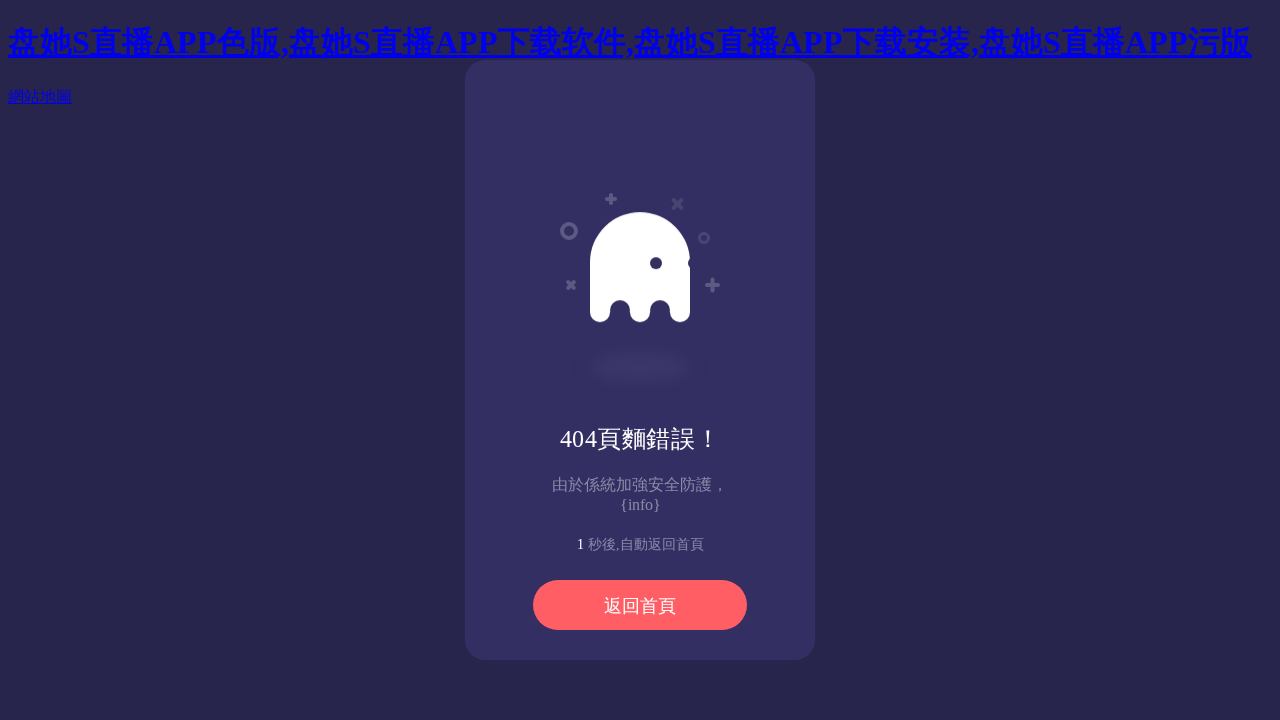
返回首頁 (640, 606)
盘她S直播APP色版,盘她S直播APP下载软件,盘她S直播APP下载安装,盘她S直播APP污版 (630, 42)
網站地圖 (40, 96)
